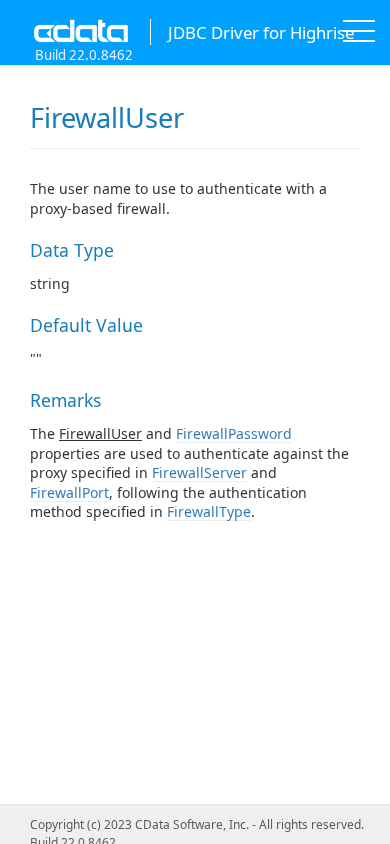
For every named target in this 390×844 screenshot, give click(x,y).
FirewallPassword (234, 433)
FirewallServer (199, 472)
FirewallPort (69, 492)
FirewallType (209, 511)
